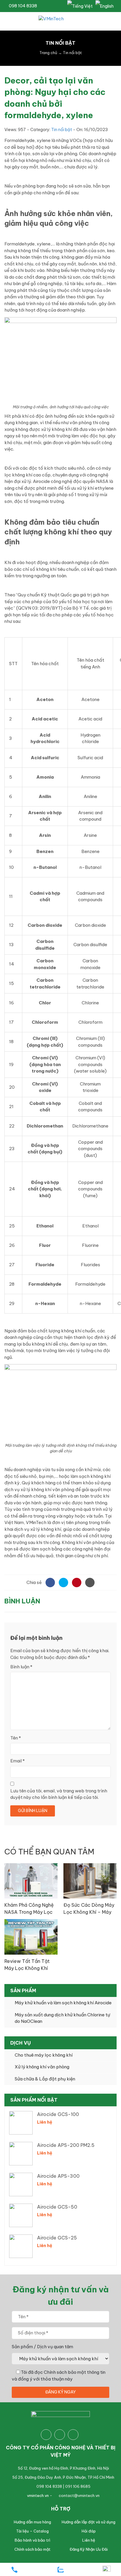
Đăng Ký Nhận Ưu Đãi (89, 2549)
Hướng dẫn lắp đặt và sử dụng (89, 2522)
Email (17, 1761)
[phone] (14, 2570)
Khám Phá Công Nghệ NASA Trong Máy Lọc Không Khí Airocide (29, 1912)
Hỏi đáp (89, 2531)
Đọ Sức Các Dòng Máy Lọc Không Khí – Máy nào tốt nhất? (89, 1912)
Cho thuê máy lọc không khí (44, 2055)
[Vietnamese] (80, 6)
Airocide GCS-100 (58, 2114)
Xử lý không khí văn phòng (42, 2067)
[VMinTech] (60, 21)
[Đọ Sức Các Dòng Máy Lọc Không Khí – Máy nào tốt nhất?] (90, 1880)
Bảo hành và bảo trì (32, 2540)
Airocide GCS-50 (57, 2207)
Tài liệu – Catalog (32, 2531)
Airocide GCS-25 (57, 2238)
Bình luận (21, 1667)
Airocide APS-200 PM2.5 (66, 2145)
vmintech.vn (38, 2495)
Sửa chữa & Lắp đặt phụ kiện (45, 2079)
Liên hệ (89, 2540)
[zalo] (60, 2570)
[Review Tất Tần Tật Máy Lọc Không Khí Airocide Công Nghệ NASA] (31, 1937)
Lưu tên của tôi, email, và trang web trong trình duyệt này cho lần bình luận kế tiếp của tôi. (59, 1794)
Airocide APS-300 (58, 2176)
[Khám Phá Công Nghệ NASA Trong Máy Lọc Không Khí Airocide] (31, 1880)
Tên (16, 1738)
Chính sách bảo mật (32, 2549)
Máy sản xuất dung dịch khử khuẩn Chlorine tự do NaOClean (62, 2018)
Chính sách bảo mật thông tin (75, 2372)
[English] (105, 6)
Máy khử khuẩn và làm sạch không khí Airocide (63, 2003)
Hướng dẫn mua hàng (32, 2522)
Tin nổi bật (62, 130)
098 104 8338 (22, 6)
